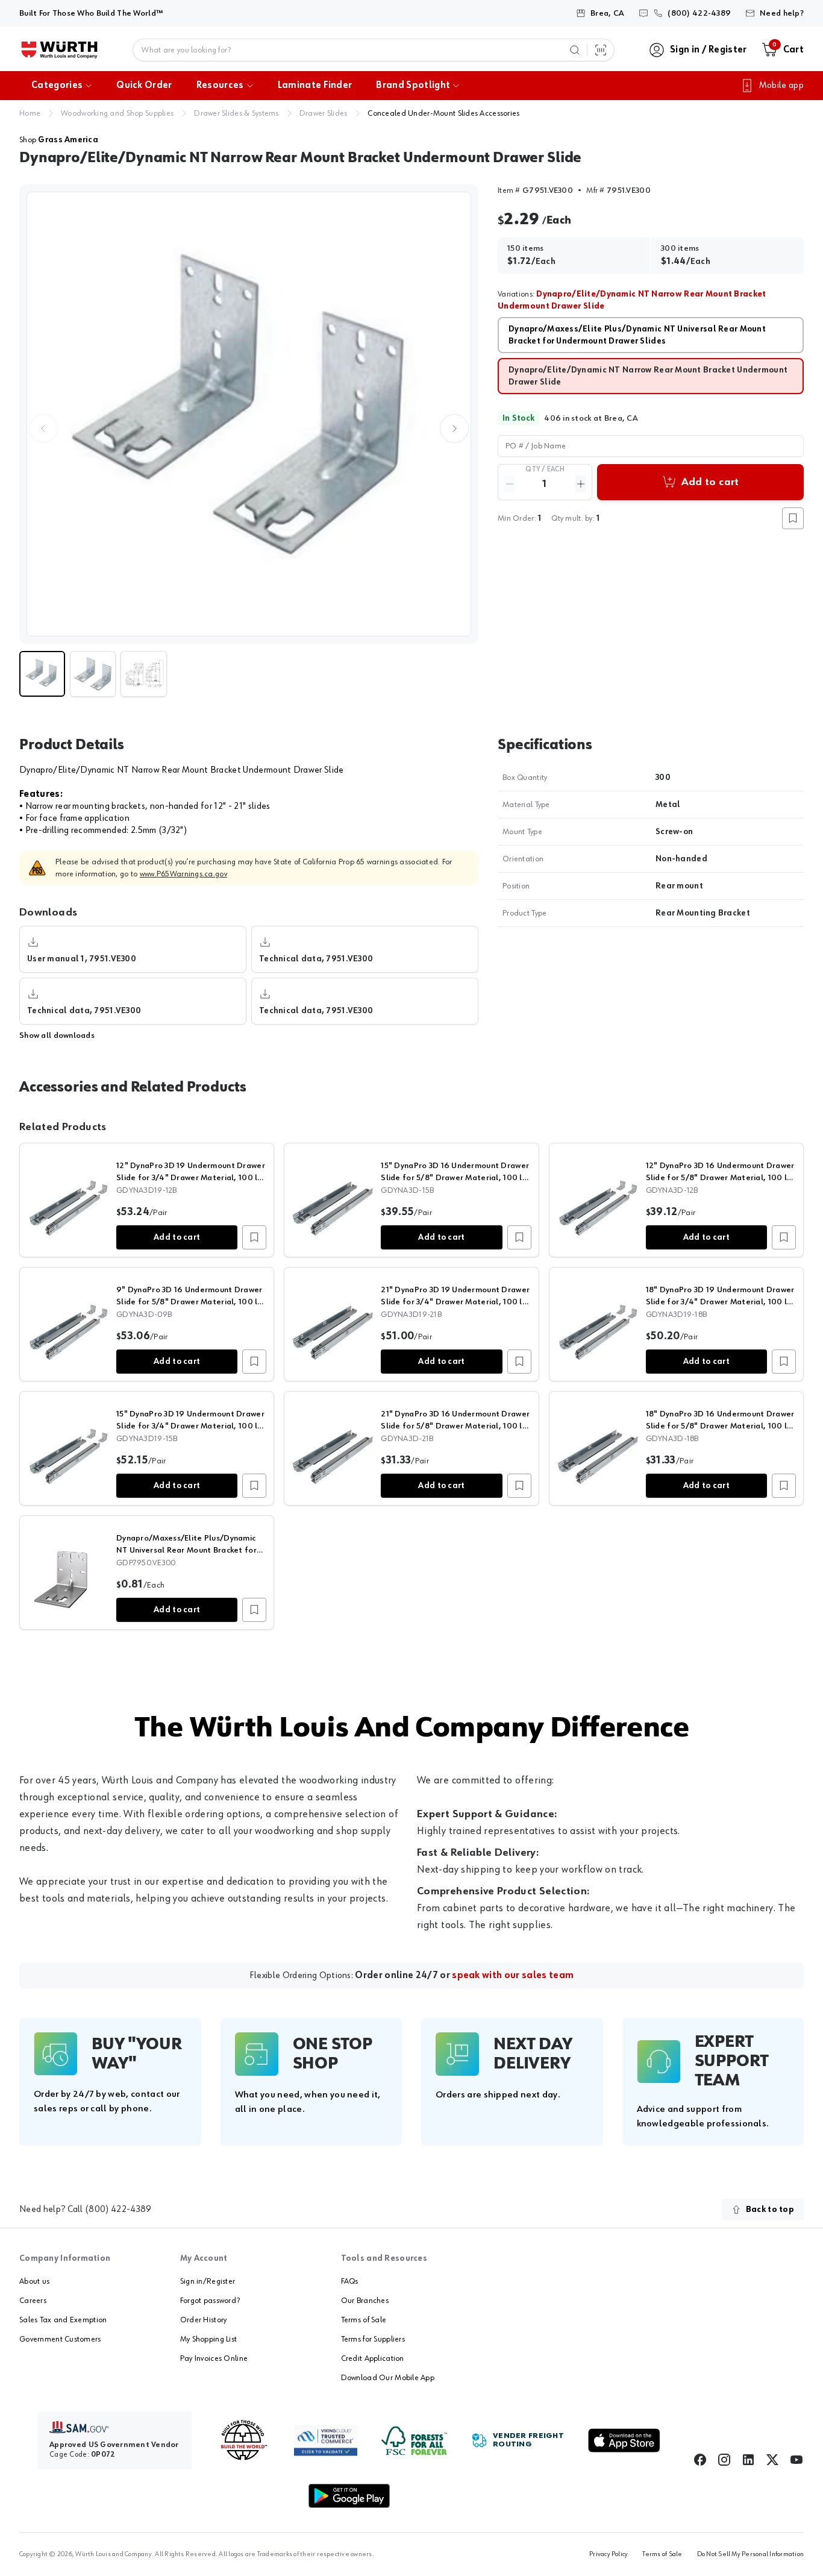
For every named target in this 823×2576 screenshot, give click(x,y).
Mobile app (781, 86)
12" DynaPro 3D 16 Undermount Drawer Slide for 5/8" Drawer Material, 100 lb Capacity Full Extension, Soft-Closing (720, 1178)
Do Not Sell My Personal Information (750, 2554)
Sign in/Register (208, 2281)
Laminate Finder (315, 86)
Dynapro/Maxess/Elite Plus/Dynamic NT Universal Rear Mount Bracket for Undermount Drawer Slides (186, 1550)
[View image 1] (249, 414)
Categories (57, 86)
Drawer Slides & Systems (236, 113)
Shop (59, 140)
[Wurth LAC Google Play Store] (349, 2496)
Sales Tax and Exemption (63, 2320)
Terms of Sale (364, 2320)
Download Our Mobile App (388, 2378)
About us (34, 2281)
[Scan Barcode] (601, 50)
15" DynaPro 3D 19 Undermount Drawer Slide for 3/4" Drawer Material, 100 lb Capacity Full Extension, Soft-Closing (190, 1426)
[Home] (59, 50)
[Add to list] (254, 1237)
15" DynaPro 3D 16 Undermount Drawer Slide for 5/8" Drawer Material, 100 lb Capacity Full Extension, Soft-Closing (455, 1178)
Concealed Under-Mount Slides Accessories (443, 113)
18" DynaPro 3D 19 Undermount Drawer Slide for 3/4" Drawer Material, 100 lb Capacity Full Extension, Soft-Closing (720, 1302)
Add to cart (177, 1237)
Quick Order (144, 86)
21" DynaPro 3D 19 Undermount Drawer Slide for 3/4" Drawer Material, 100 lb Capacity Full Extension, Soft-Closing (455, 1302)
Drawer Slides (324, 113)
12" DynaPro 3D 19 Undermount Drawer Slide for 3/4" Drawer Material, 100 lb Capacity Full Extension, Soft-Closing (191, 1178)
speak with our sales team (513, 1976)
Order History (204, 2320)
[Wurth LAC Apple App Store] (624, 2440)
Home (30, 113)
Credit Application (373, 2358)
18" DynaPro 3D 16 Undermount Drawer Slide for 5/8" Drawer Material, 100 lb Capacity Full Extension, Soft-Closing (720, 1426)
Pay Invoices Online (214, 2358)
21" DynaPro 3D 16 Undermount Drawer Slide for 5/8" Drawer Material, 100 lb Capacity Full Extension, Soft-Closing (455, 1426)
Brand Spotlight (413, 86)
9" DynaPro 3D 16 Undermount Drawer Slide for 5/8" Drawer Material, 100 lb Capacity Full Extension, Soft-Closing (189, 1302)
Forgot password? (210, 2301)
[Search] (575, 50)
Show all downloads (57, 1035)
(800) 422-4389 (118, 2210)
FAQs (350, 2281)
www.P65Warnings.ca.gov (183, 874)
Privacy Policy (609, 2554)
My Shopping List (208, 2339)
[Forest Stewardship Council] (414, 2441)
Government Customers (60, 2339)
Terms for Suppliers (373, 2339)
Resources (220, 86)
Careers (33, 2301)
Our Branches (365, 2301)
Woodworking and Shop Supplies (117, 113)
